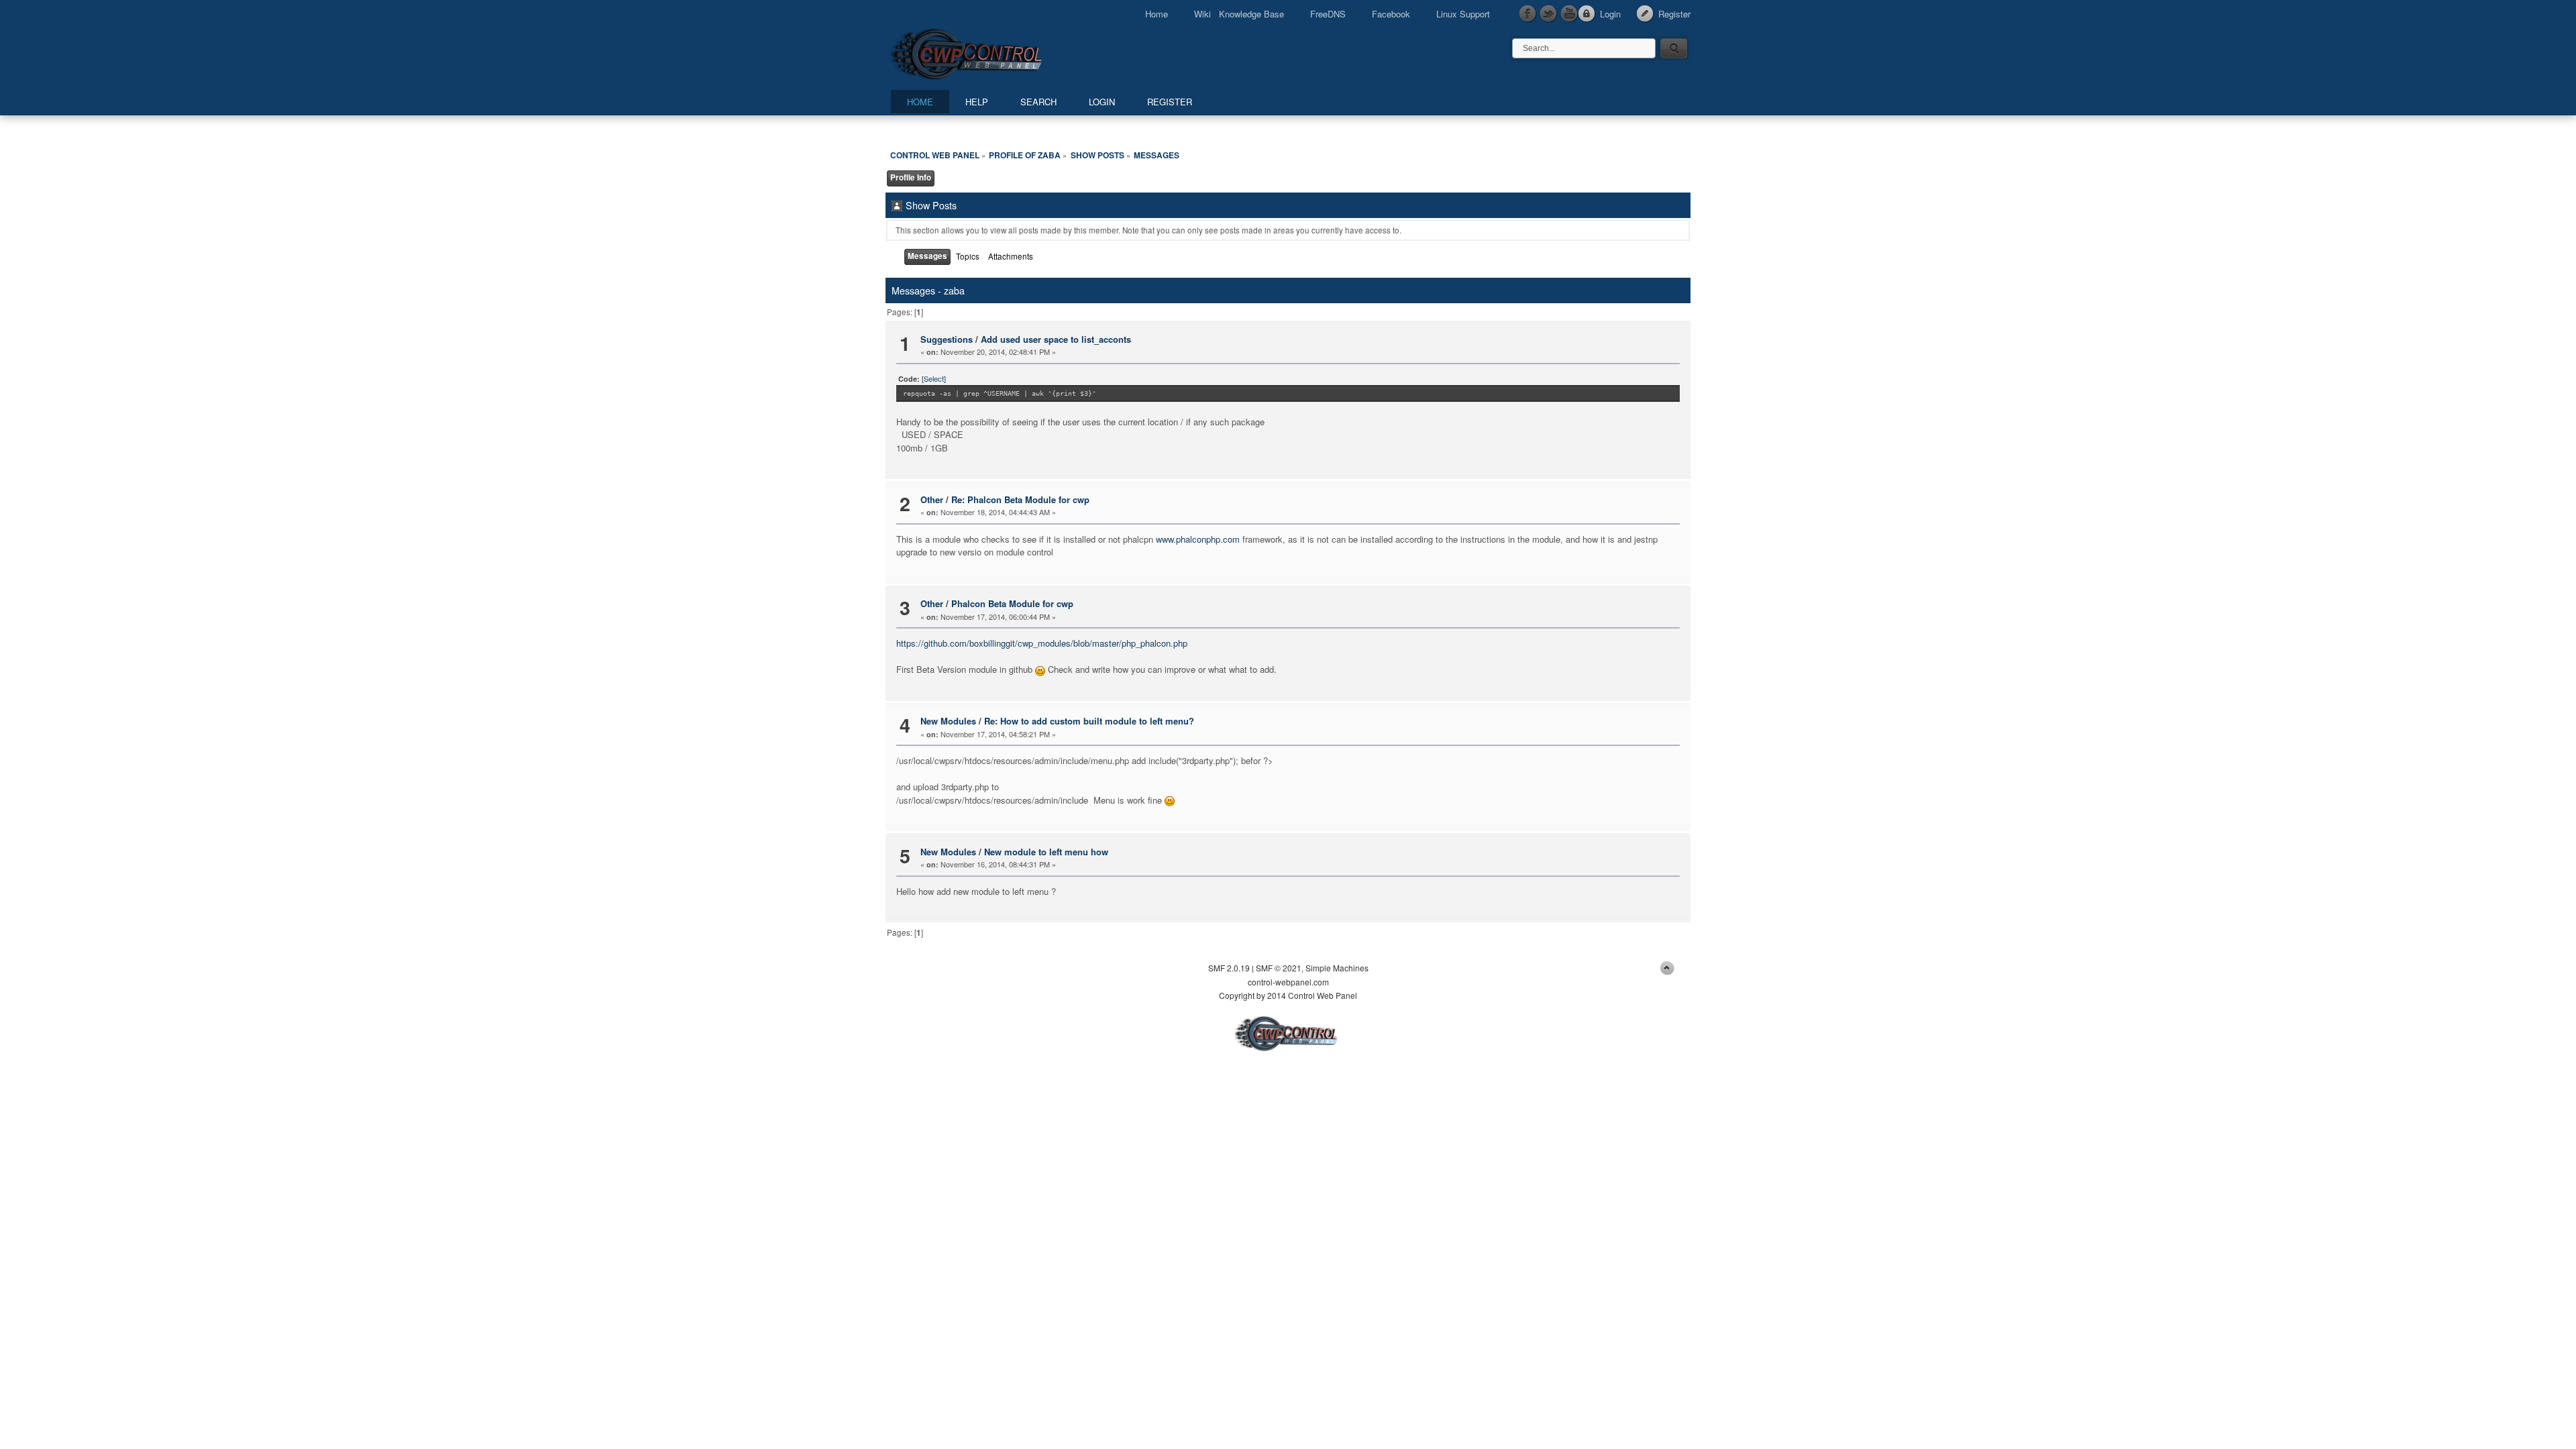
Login (1610, 14)
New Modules (948, 721)
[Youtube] (1570, 14)
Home (1157, 14)
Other (932, 499)
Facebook (1391, 14)
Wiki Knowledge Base (1239, 14)
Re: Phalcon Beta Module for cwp (1020, 499)
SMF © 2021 (1279, 968)
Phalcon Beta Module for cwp (1012, 603)
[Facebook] (1528, 14)
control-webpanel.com (1288, 982)
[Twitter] (1549, 14)
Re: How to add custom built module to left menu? (1089, 721)
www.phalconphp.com (1198, 539)
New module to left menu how (1046, 852)
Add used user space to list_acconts (1056, 339)
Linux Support (1463, 14)
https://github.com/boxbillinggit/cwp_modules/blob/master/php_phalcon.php (1042, 643)
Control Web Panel (996, 52)
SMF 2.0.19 (1229, 968)
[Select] (934, 378)
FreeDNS (1328, 14)
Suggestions (947, 339)
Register (1674, 14)
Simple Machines (1337, 968)
